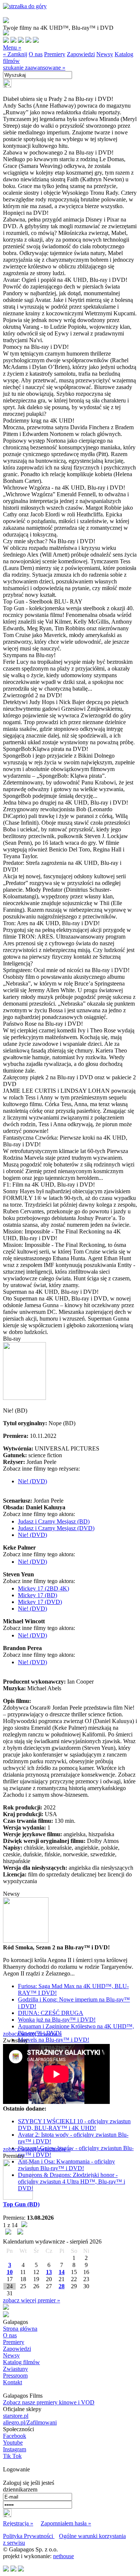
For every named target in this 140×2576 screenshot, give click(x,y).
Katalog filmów (21, 2362)
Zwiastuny (15, 2369)
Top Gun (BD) (21, 2204)
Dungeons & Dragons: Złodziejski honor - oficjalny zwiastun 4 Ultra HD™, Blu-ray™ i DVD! (71, 2182)
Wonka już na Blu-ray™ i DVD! (57, 2020)
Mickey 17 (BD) (38, 1595)
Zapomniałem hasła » (66, 2523)
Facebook (15, 2436)
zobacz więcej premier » (32, 2300)
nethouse (63, 2556)
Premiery (55, 54)
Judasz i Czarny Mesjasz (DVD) (56, 1528)
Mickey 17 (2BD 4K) (43, 1588)
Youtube (13, 2443)
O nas (36, 54)
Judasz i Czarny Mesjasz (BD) (54, 1521)
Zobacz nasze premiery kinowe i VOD (49, 2402)
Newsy (105, 54)
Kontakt (13, 2382)
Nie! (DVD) (32, 1481)
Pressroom (15, 2376)
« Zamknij (15, 54)
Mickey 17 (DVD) (40, 1602)
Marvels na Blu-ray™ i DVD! (54, 2040)
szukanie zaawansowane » (34, 68)
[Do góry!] (25, 6)
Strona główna (20, 2329)
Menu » (12, 47)
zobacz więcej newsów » (32, 2034)
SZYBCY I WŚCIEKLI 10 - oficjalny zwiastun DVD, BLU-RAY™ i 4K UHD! (74, 2125)
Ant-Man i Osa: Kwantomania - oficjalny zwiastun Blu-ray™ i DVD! (66, 2165)
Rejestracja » (18, 2523)
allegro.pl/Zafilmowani (30, 2422)
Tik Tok (12, 2456)
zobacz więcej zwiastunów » (37, 2149)
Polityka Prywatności (29, 2536)
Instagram (15, 2449)
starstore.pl (16, 2416)
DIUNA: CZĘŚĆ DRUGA (51, 2013)
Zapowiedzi (81, 54)
